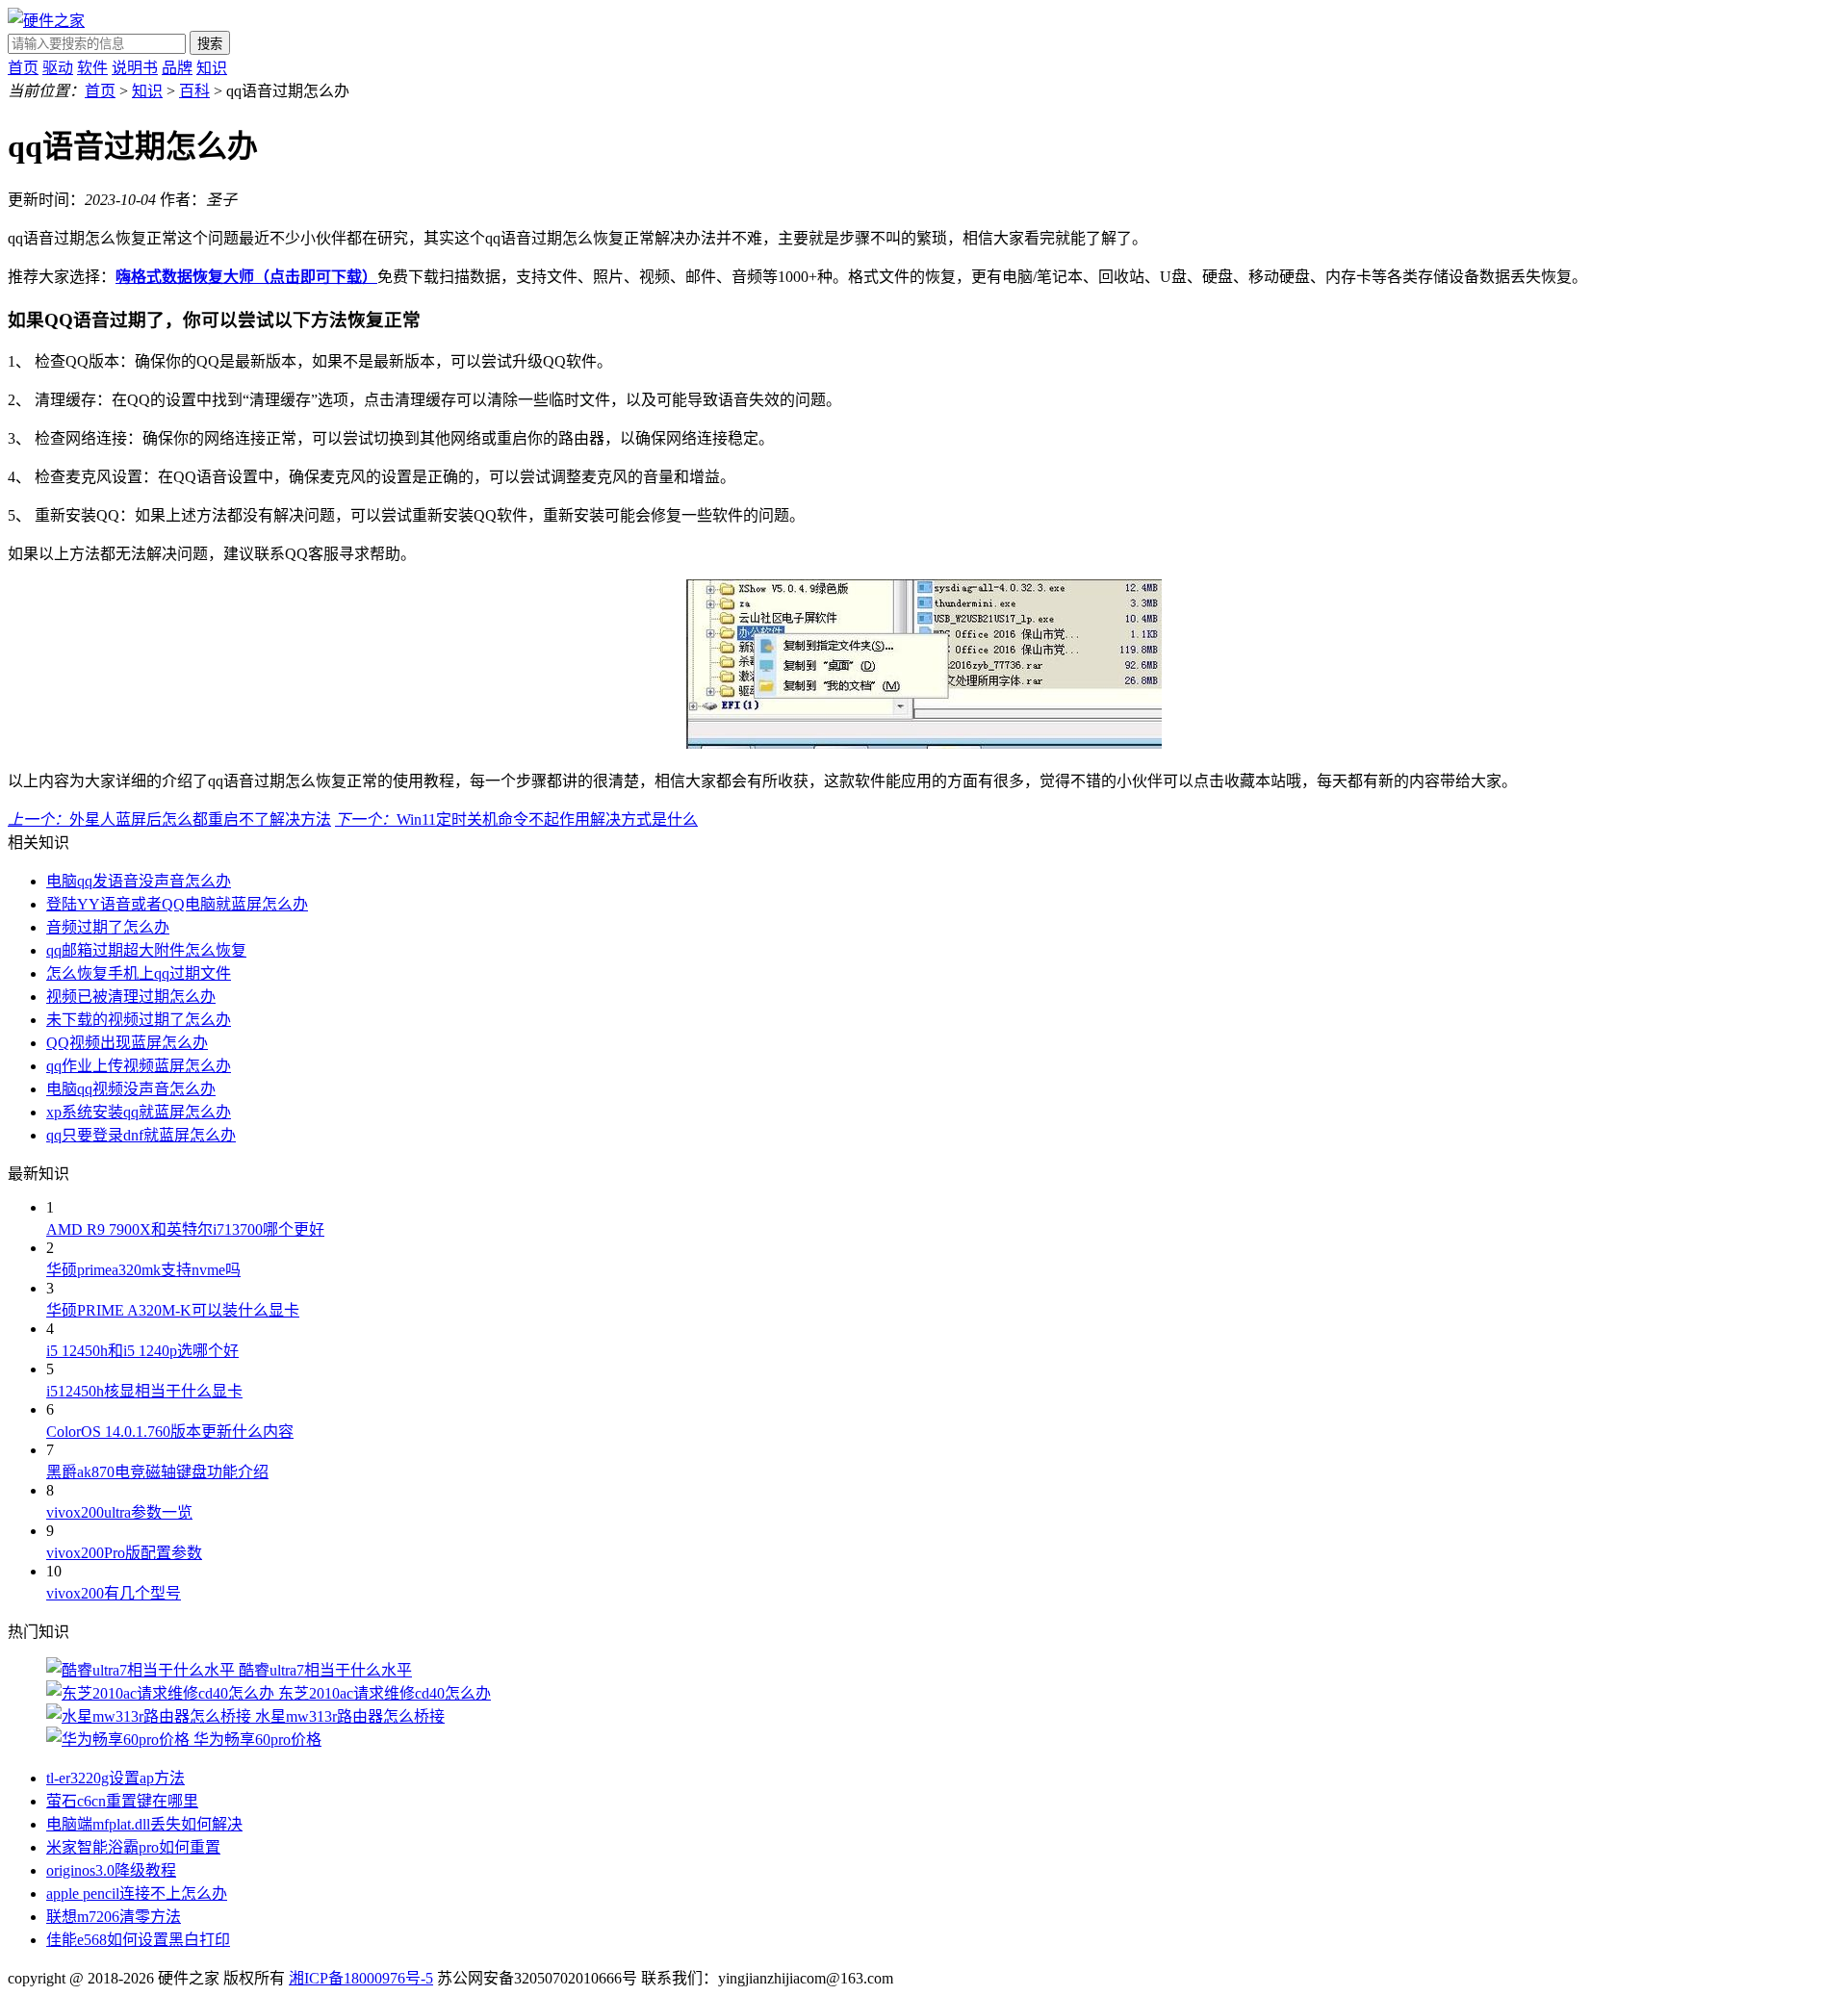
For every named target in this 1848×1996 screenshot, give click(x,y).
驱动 (58, 68)
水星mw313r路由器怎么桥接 (350, 1716)
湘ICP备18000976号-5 (361, 1978)
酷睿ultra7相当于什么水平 (325, 1670)
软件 (92, 68)
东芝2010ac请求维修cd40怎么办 (385, 1693)
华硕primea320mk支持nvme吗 (143, 1270)
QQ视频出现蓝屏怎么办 (127, 1043)
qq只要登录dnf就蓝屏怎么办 (141, 1135)
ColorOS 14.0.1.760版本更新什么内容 (170, 1432)
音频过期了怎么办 (108, 927)
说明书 (135, 68)
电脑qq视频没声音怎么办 (131, 1089)
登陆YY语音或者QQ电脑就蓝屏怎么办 (177, 904)
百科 (194, 91)
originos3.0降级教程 (111, 1870)
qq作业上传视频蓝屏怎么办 (139, 1066)
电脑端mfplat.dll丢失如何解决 (144, 1824)
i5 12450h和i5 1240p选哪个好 (142, 1351)
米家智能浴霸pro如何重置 (133, 1847)
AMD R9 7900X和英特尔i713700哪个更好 (185, 1229)
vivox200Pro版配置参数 (124, 1553)
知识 (212, 68)
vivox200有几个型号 (114, 1593)
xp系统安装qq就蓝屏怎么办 (139, 1112)
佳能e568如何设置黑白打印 (138, 1940)
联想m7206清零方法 (114, 1917)
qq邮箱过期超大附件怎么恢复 (146, 950)
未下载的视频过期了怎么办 (139, 1020)
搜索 (210, 44)
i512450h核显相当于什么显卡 (144, 1391)
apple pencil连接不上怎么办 (137, 1894)
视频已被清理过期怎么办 (131, 997)
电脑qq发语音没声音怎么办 (139, 881)
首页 (23, 68)
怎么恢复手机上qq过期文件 (139, 973)
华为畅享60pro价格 (257, 1740)
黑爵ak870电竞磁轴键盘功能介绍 (157, 1472)
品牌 (177, 68)
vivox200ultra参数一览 (119, 1512)
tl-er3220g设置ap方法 (115, 1778)
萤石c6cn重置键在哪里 (122, 1801)
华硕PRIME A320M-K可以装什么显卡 (173, 1310)
